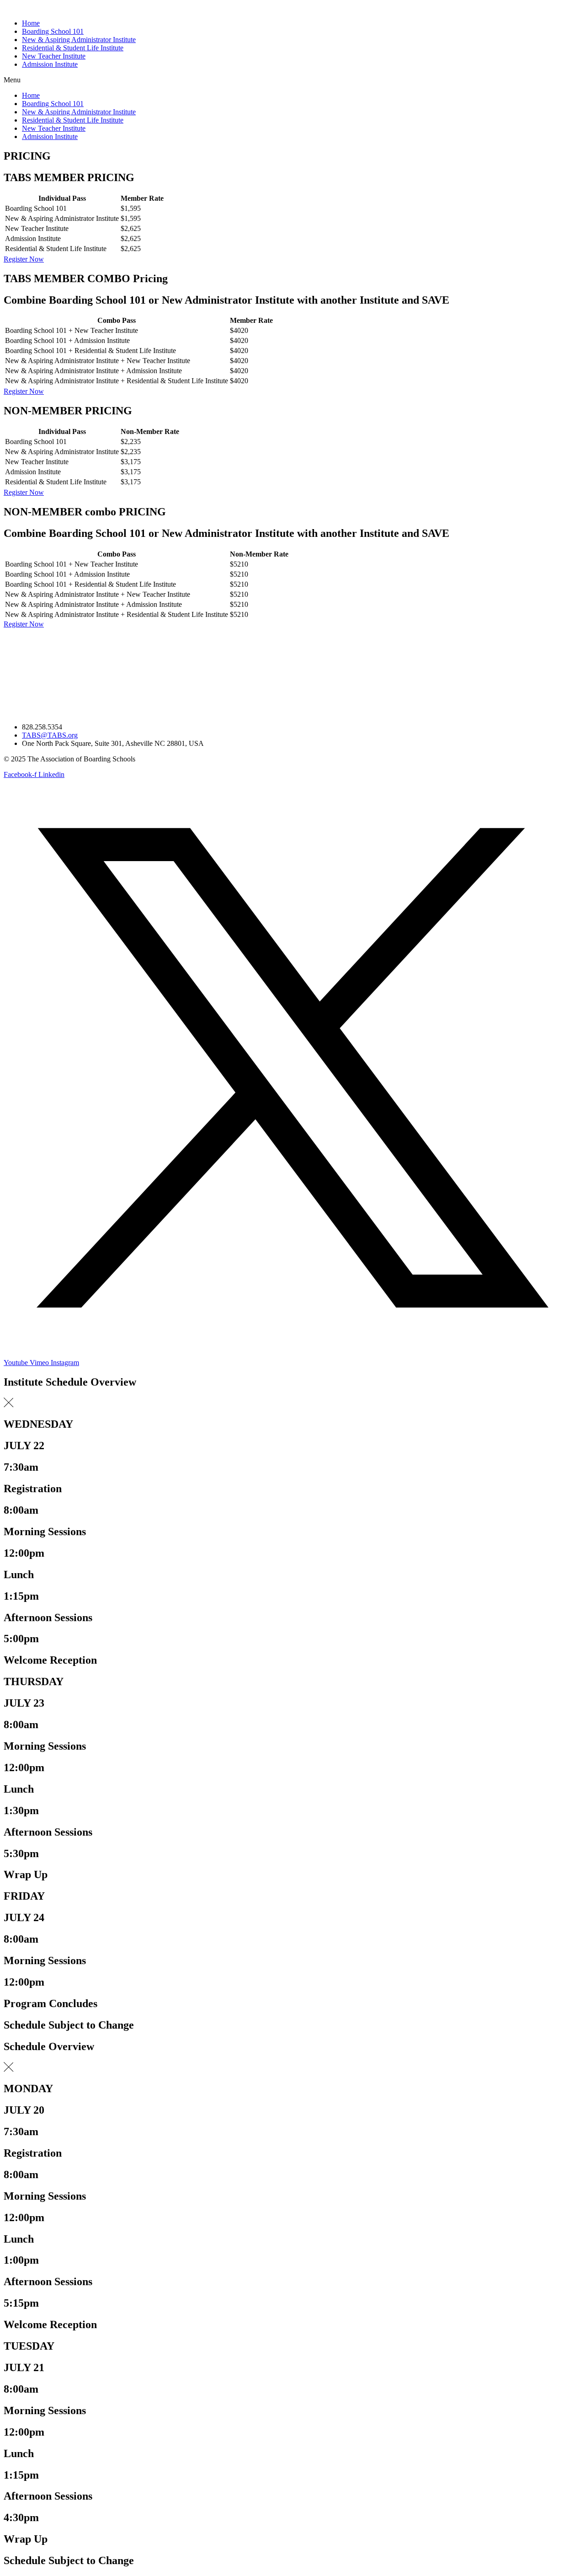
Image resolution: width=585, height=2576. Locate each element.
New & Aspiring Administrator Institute (79, 40)
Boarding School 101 (53, 31)
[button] (292, 80)
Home (31, 23)
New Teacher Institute (54, 56)
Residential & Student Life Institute (73, 48)
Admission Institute (50, 64)
